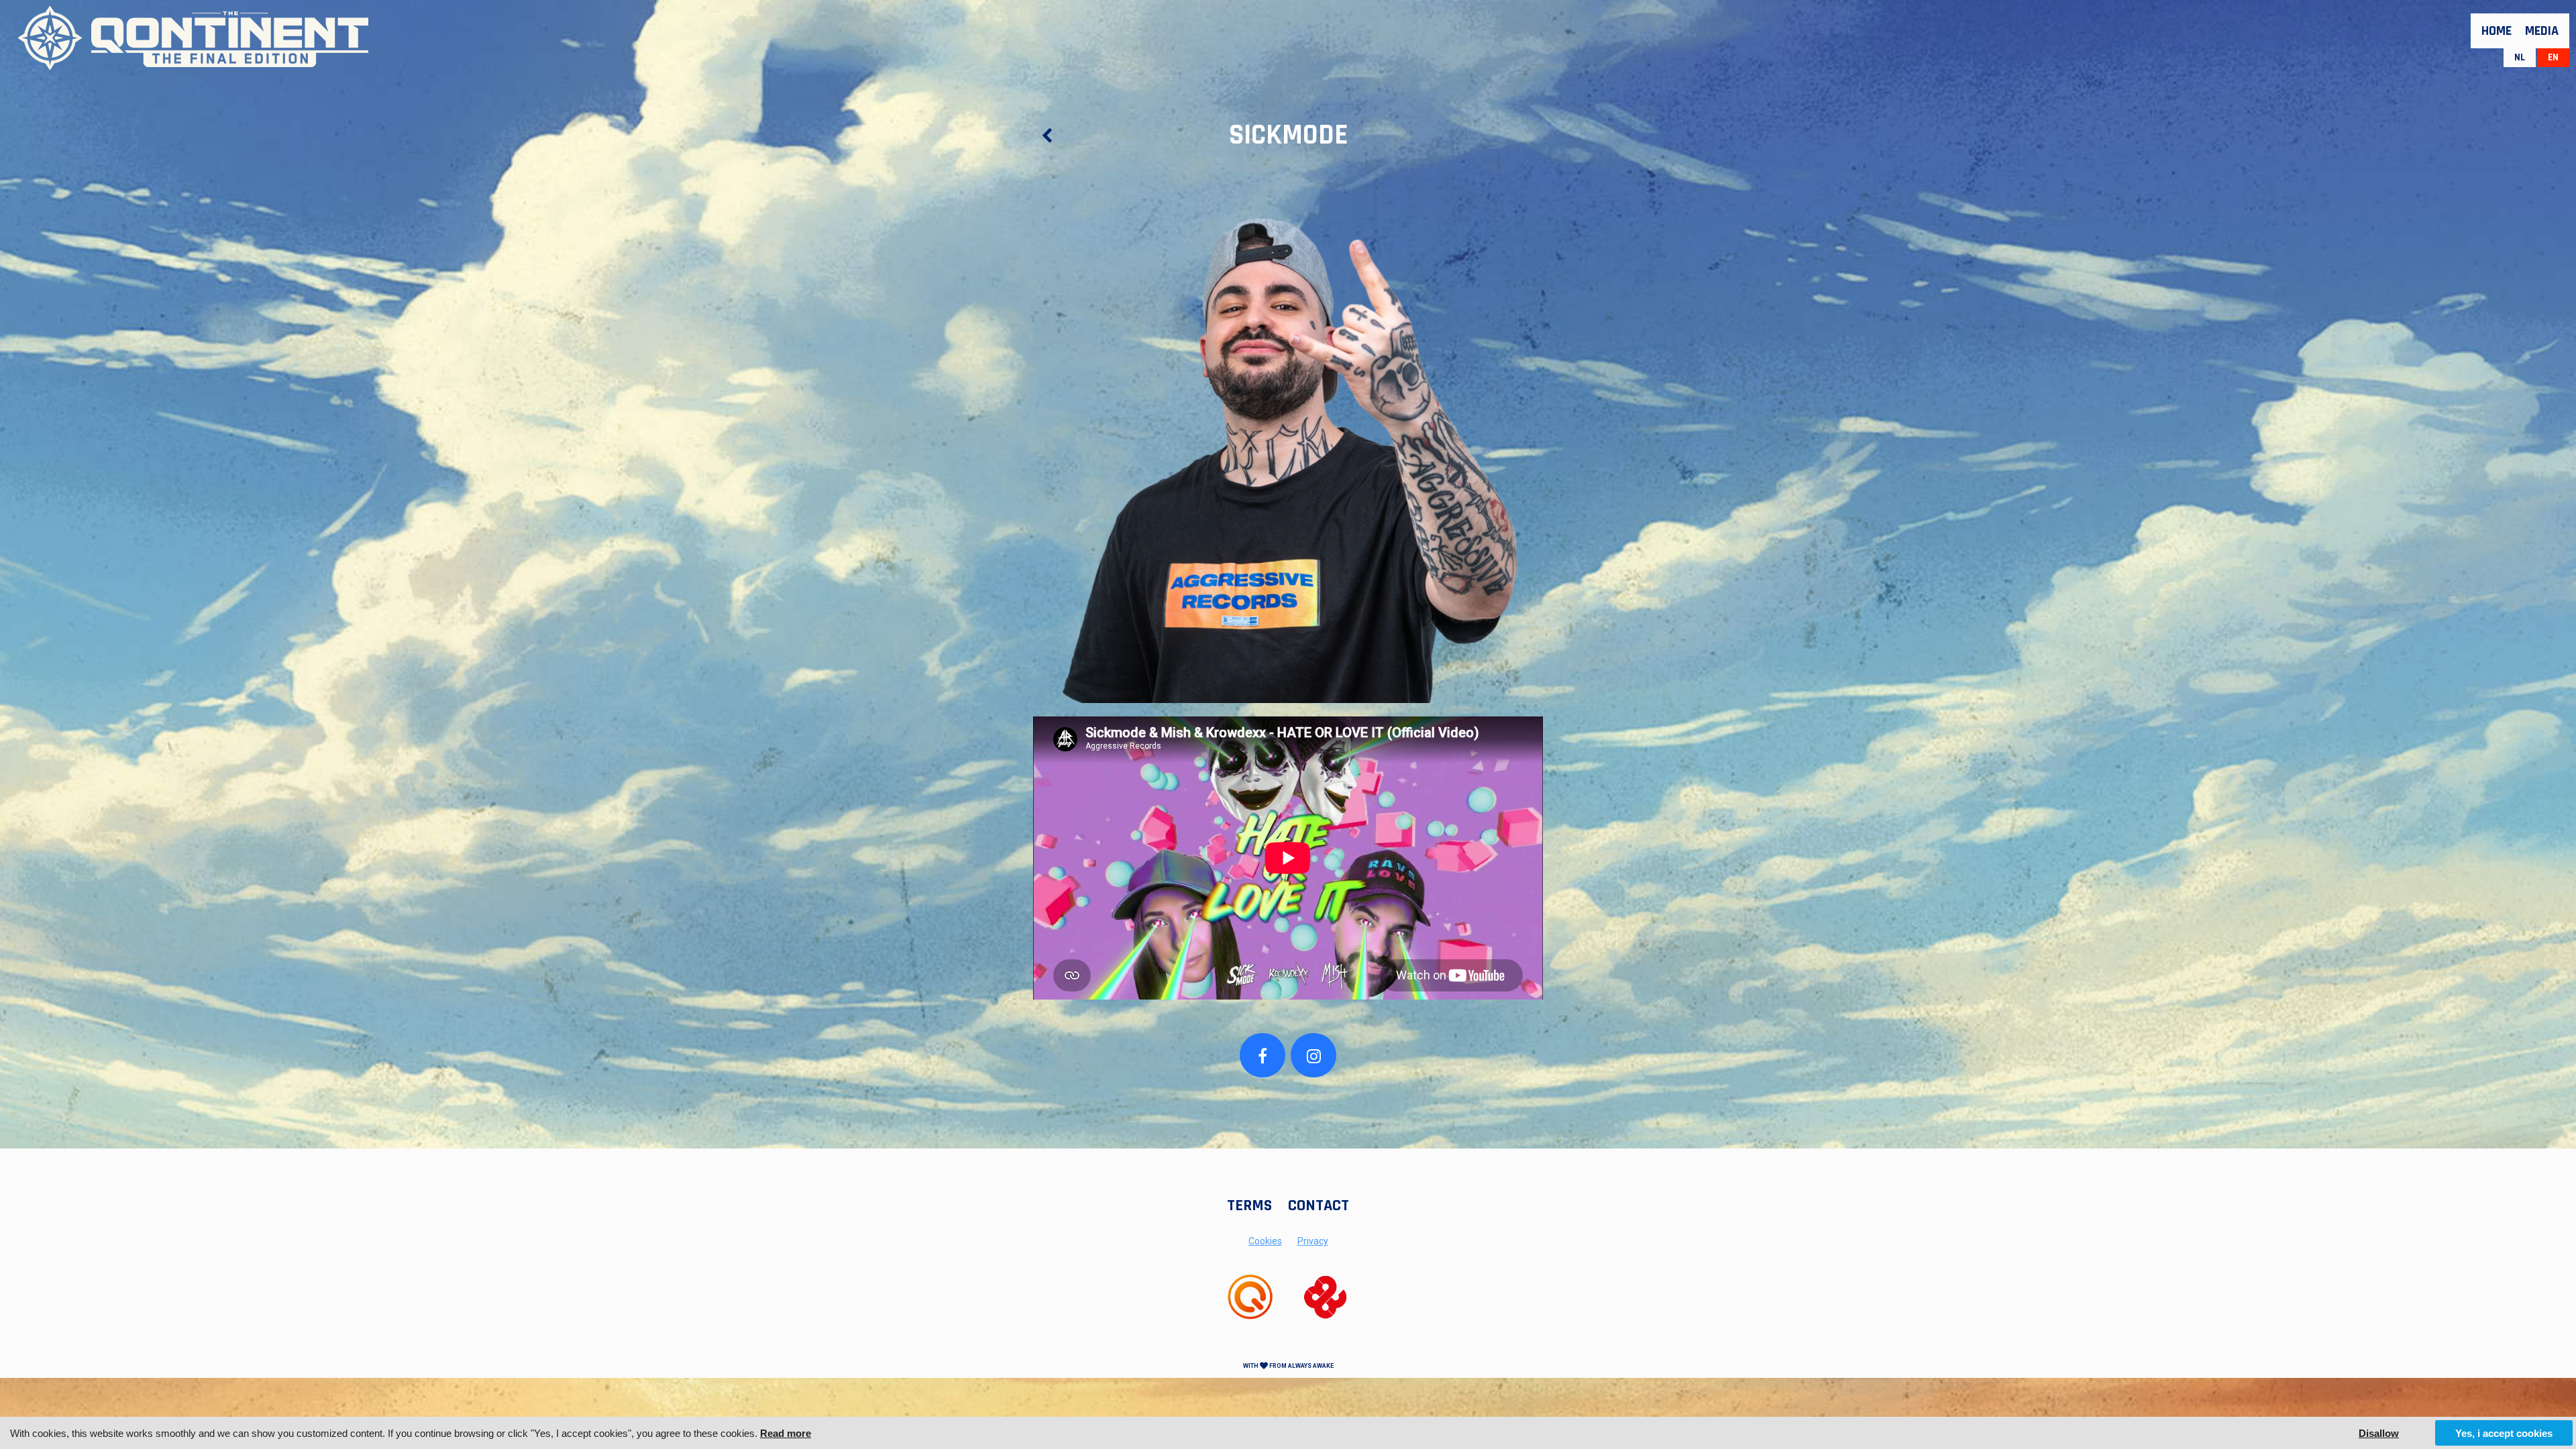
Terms (1249, 1205)
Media (2542, 31)
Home (2497, 31)
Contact (1319, 1205)
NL (2520, 57)
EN (2553, 57)
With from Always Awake (1288, 1366)
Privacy (1313, 1241)
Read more (786, 1433)
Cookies (1265, 1241)
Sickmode (1288, 136)
